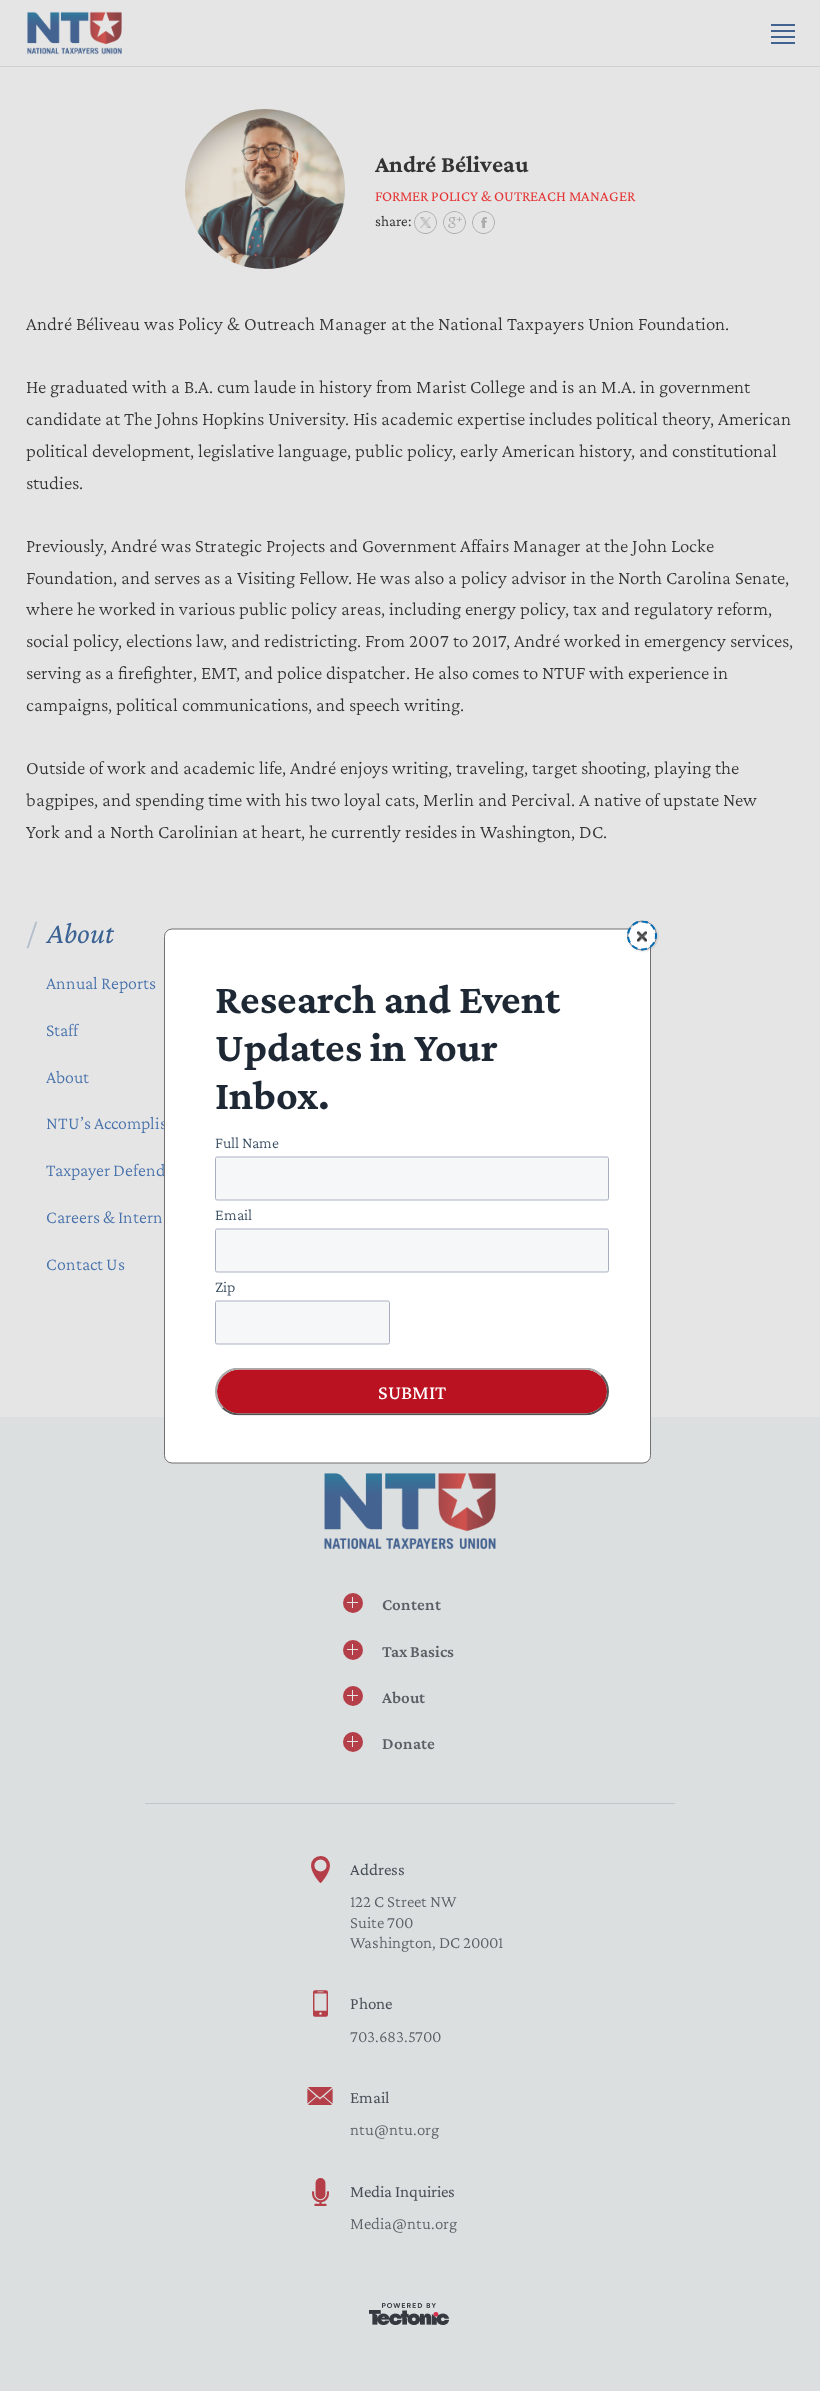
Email (233, 1213)
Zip (225, 1285)
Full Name (247, 1141)
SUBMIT (412, 1391)
